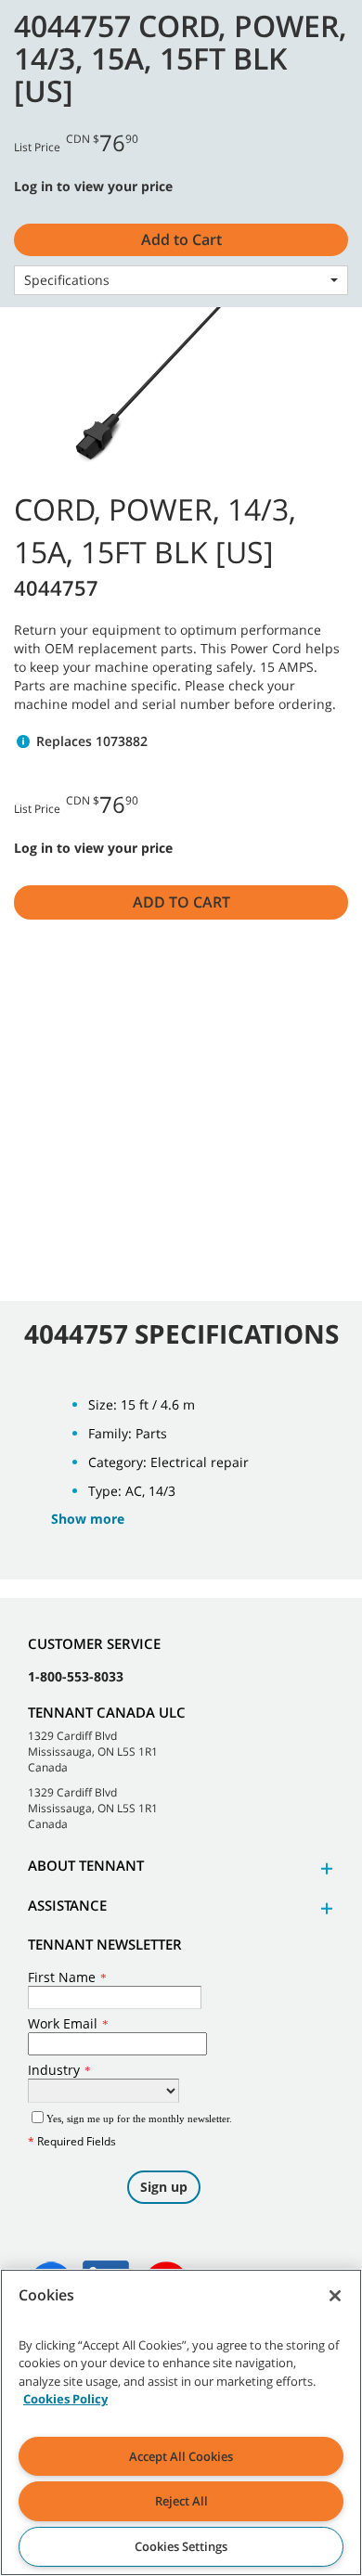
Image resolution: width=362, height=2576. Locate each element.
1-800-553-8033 (76, 1676)
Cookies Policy (65, 2399)
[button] (324, 1868)
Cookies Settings (181, 2546)
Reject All (181, 2501)
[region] (181, 2422)
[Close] (335, 2296)
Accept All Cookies (181, 2456)
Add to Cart (181, 902)
